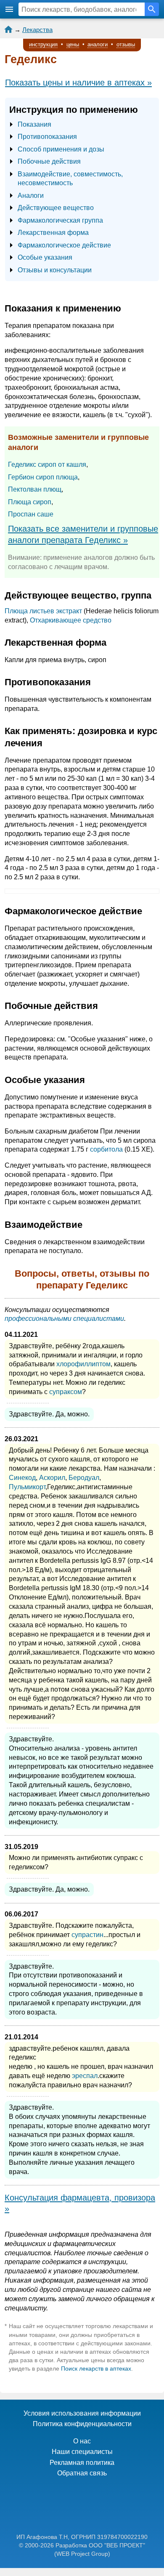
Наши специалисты (82, 2452)
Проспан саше (31, 514)
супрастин (87, 1935)
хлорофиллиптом (83, 1364)
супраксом (66, 1392)
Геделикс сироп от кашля (47, 464)
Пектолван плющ (35, 489)
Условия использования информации (82, 2413)
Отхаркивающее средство (71, 620)
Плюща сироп (30, 502)
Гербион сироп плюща (43, 477)
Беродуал (84, 1478)
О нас (82, 2441)
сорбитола (106, 1149)
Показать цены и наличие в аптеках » (78, 82)
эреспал (85, 2076)
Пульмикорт (27, 1487)
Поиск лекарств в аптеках (96, 2368)
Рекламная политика (82, 2463)
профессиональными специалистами (64, 1319)
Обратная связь (82, 2473)
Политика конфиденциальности (82, 2424)
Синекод (22, 1478)
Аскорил (52, 1478)
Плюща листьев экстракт (43, 611)
